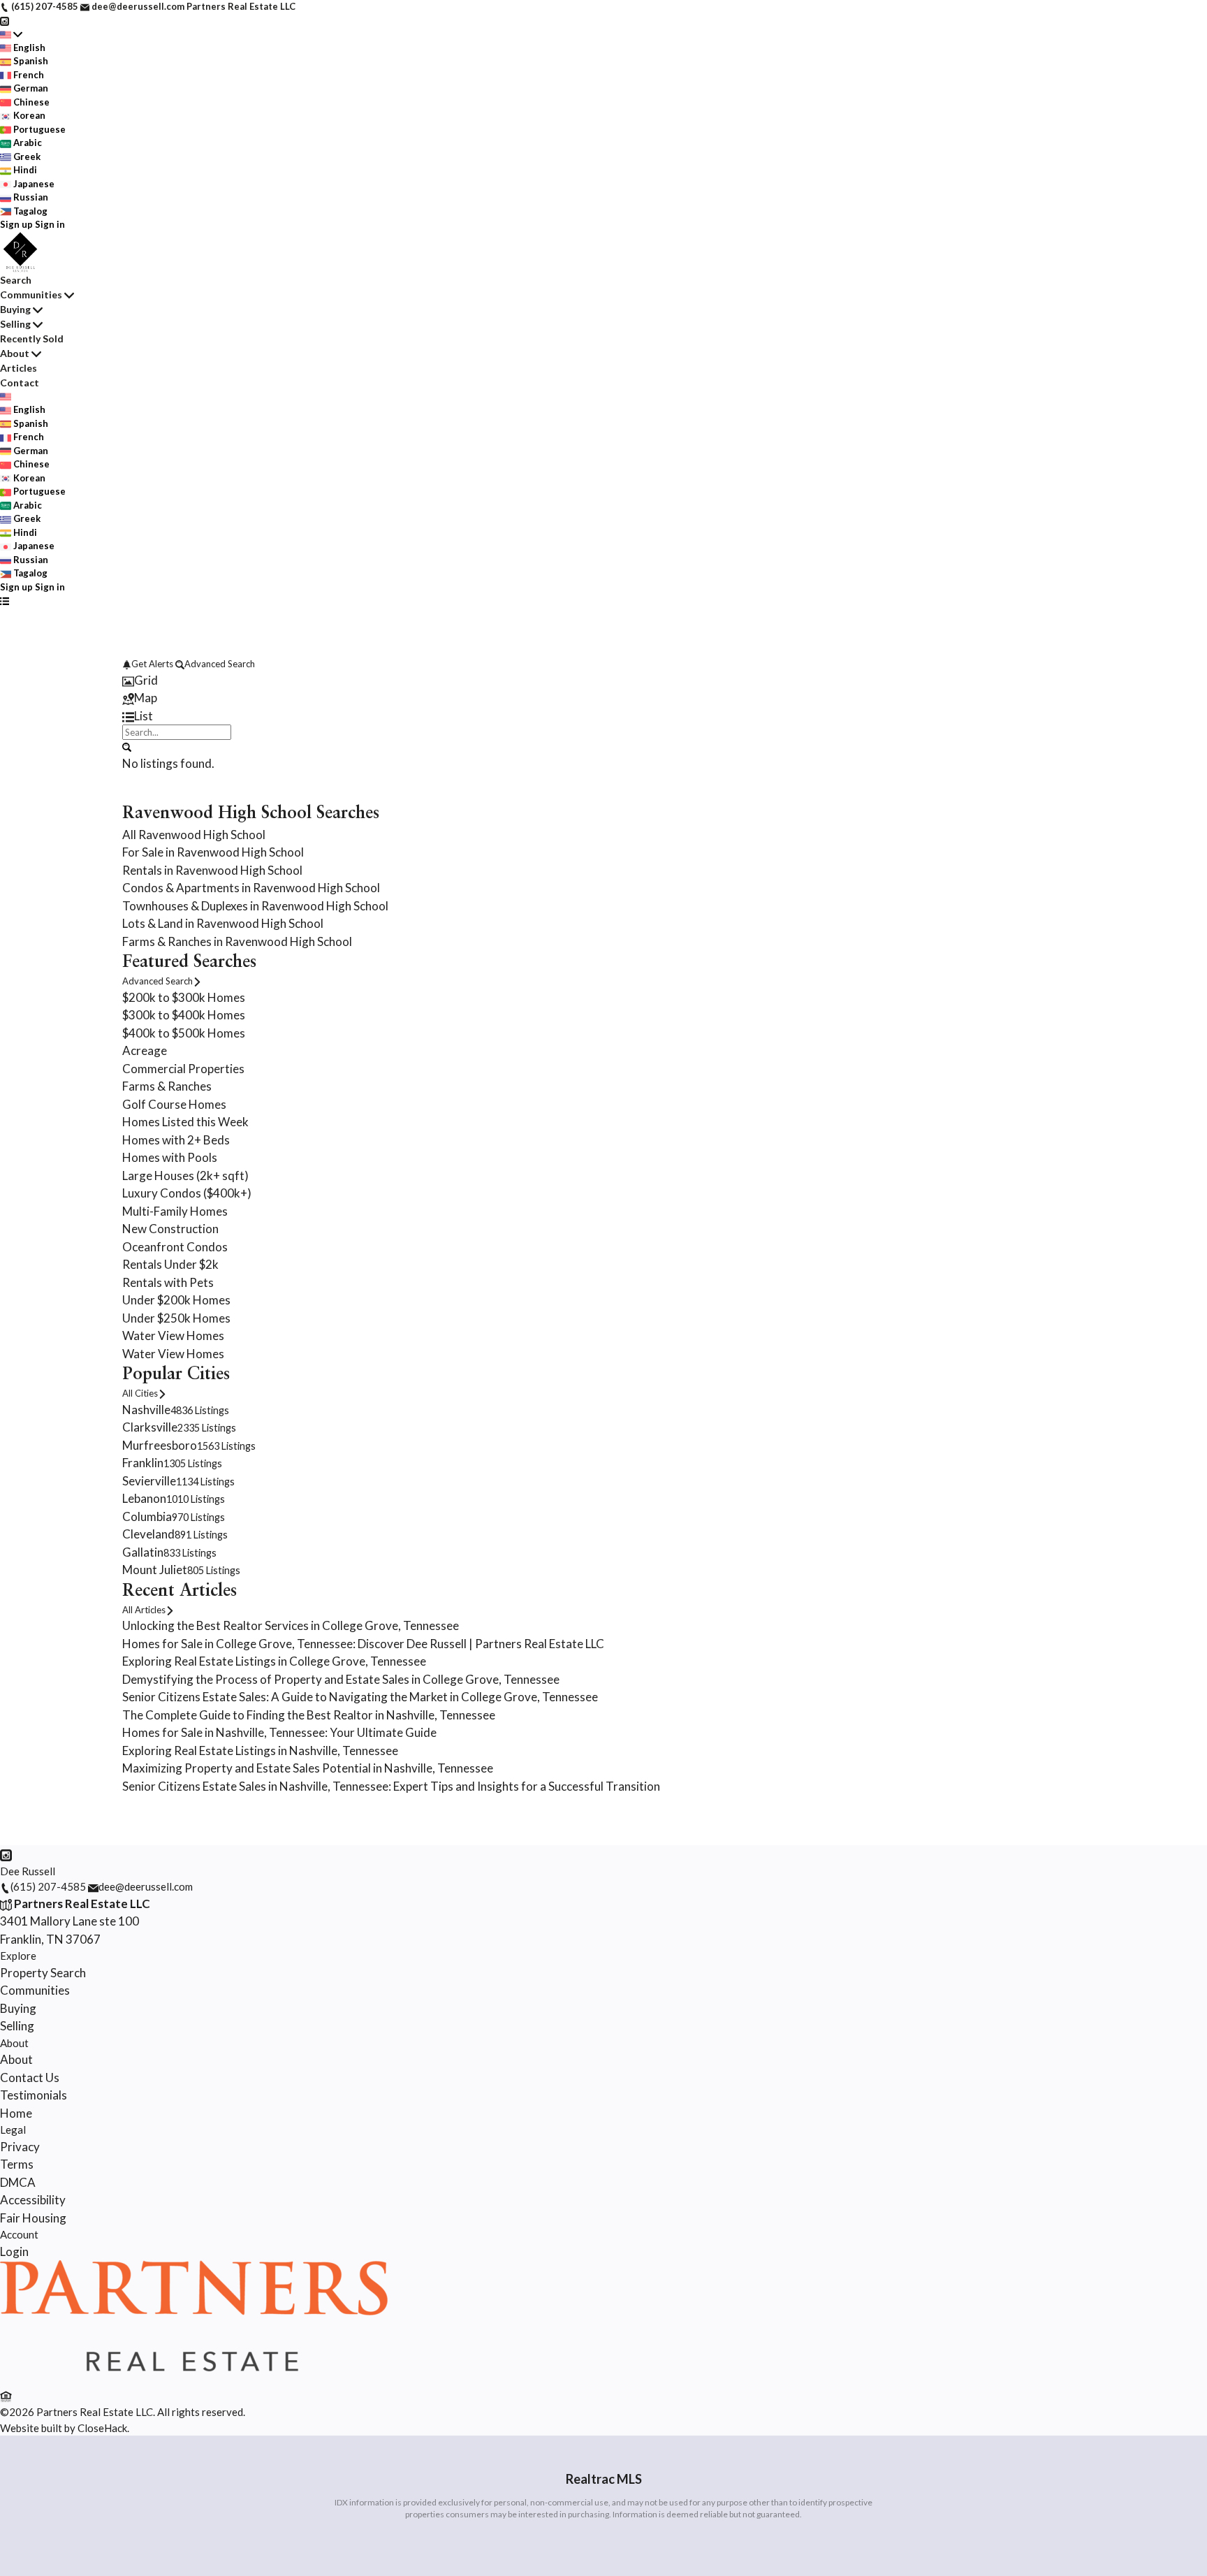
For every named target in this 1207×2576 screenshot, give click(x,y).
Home (16, 2113)
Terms (17, 2164)
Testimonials (34, 2095)
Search (16, 280)
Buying (15, 309)
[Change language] (11, 34)
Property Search (43, 1973)
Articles (19, 368)
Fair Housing (33, 2218)
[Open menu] (5, 601)
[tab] (603, 681)
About (15, 353)
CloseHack (102, 2428)
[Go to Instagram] (5, 20)
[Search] (127, 746)
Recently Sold (32, 339)
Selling (15, 324)
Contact (20, 383)
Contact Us (30, 2077)
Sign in (50, 224)
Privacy (20, 2147)
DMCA (18, 2182)
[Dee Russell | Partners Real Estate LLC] (194, 2378)
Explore (18, 1956)
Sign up (16, 224)
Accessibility (33, 2200)
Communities (31, 294)
